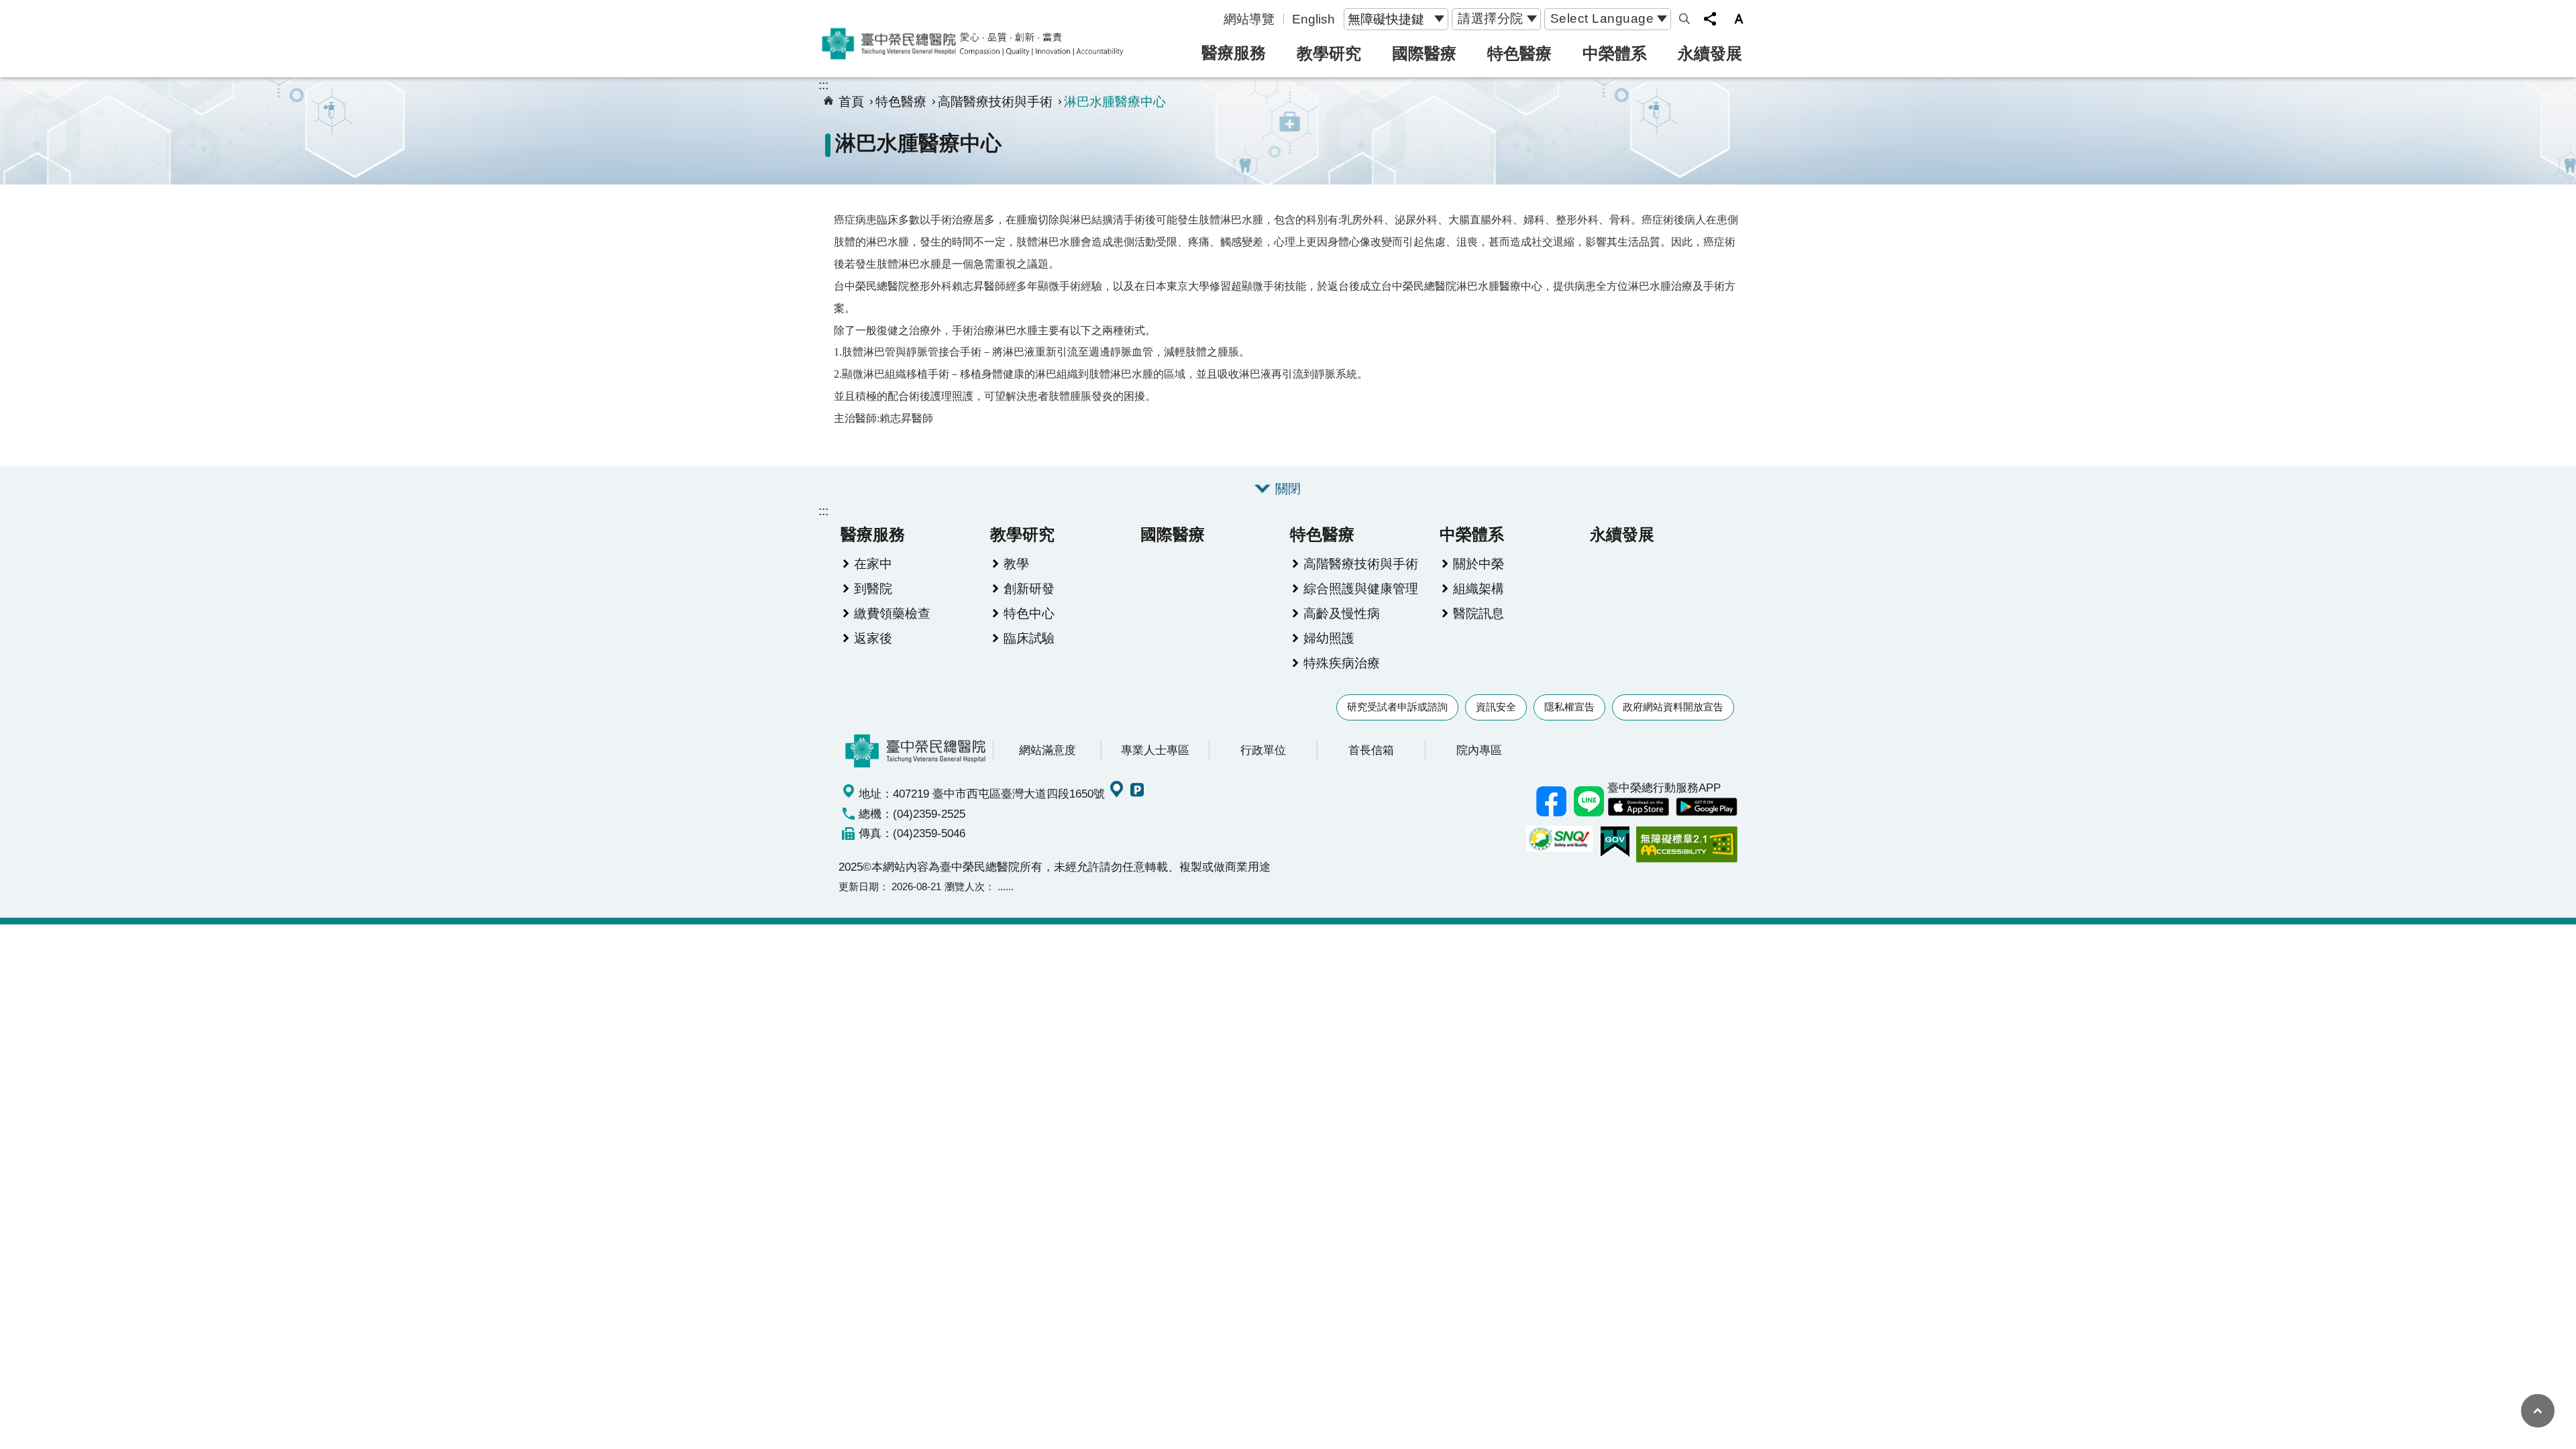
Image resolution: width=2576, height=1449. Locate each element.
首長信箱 (1371, 750)
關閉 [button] (1288, 488)
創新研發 (1029, 588)
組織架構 (1479, 588)
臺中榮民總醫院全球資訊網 (973, 44)
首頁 (851, 101)
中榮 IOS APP (1638, 807)
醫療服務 (1234, 53)
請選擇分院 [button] (1491, 18)
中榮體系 (1615, 53)
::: (823, 85)
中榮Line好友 (1589, 801)
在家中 (873, 563)
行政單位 (1263, 750)
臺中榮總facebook (1551, 801)
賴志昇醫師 (906, 418)
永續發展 (1710, 53)
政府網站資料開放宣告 (1673, 707)
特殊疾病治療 (1342, 663)
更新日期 (859, 887)
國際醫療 (1424, 53)
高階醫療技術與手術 (995, 101)
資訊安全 (1496, 707)
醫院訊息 (1479, 613)
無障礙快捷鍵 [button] (1386, 19)
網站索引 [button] (1684, 19)
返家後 (873, 638)
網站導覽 (1249, 19)
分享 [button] (1710, 19)
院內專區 (1479, 750)
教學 (1016, 563)
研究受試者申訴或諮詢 (1397, 707)
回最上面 (2538, 1411)
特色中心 (1029, 613)
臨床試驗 (1029, 638)
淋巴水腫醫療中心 (1115, 101)
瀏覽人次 (965, 887)
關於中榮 (1479, 563)
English (1313, 19)
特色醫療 (1519, 53)
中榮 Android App (1707, 807)
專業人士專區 (1155, 750)
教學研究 (1329, 53)
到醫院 (873, 588)
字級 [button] (1739, 19)
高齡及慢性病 (1342, 613)
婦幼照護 (1329, 638)
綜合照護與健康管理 (1361, 588)
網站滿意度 (1048, 750)
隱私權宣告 (1569, 707)
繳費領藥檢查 (892, 613)
